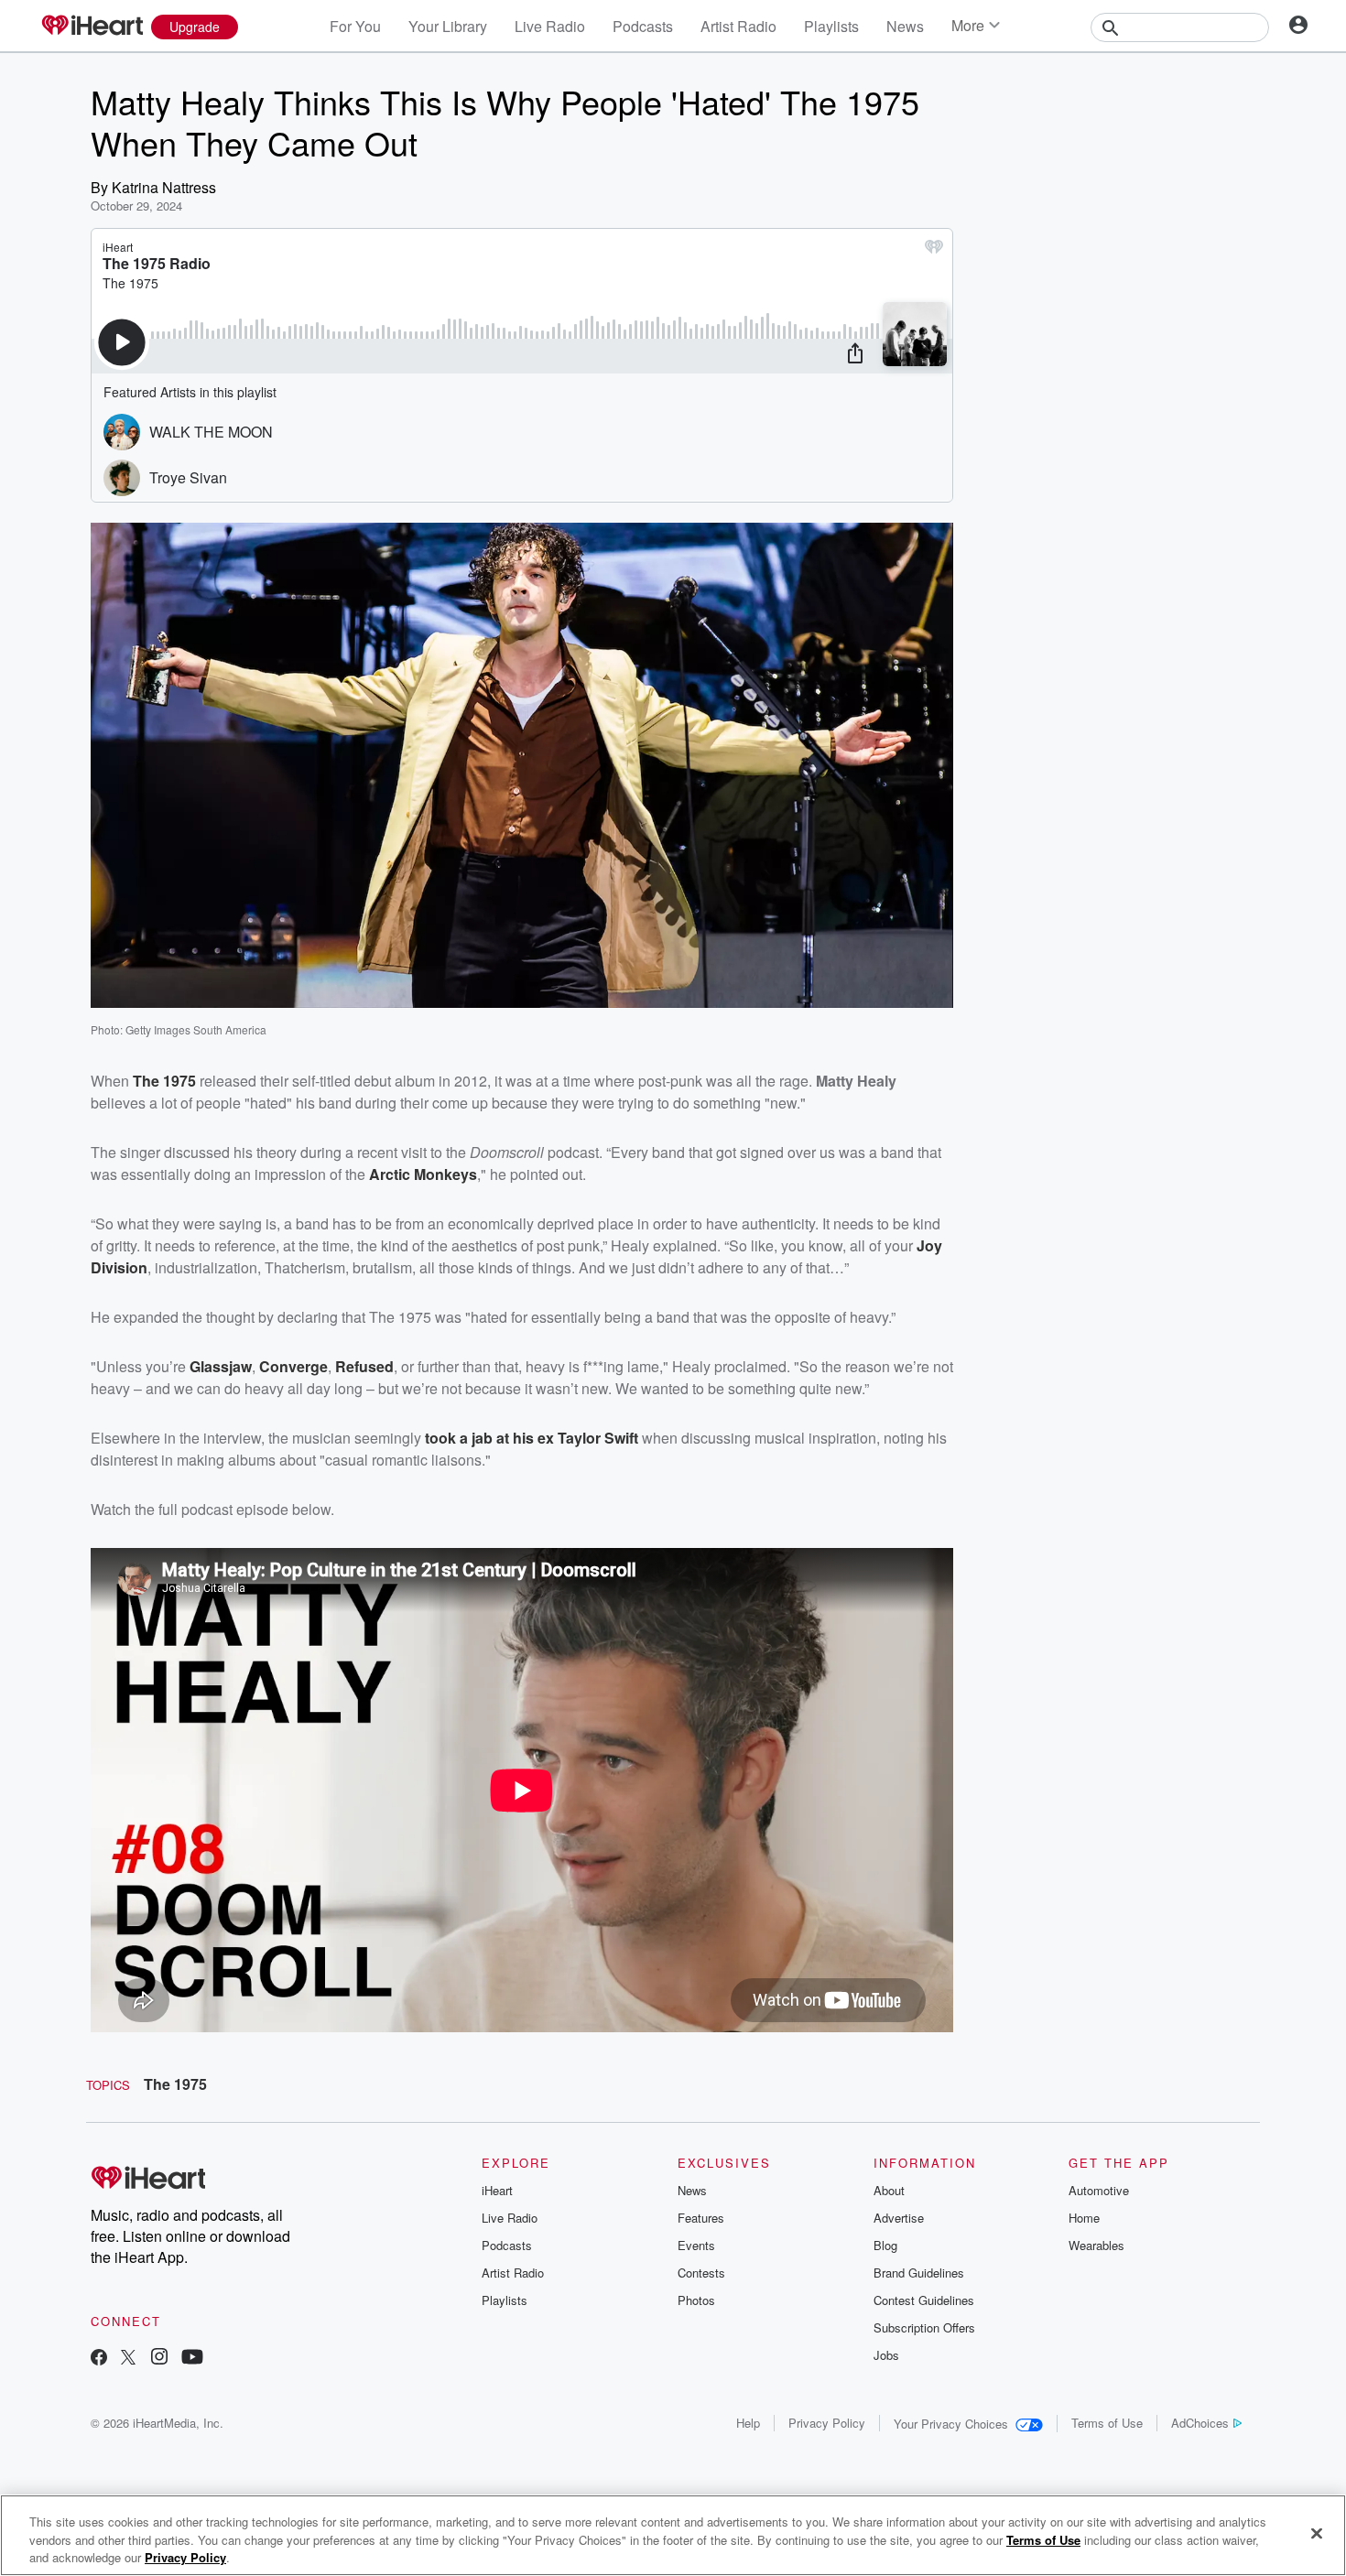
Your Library (448, 26)
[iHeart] (92, 27)
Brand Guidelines (919, 2273)
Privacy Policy (827, 2423)
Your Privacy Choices (951, 2424)
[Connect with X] (128, 2359)
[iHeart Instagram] (159, 2359)
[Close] (1317, 2533)
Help (748, 2423)
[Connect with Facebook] (99, 2359)
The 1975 (175, 2084)
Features (701, 2218)
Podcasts (643, 26)
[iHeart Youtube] (192, 2359)
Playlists (831, 26)
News (905, 26)
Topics (108, 2085)
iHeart (497, 2190)
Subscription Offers (924, 2327)
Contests (701, 2273)
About (889, 2190)
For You (355, 26)
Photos (696, 2300)
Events (696, 2245)
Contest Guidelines (924, 2300)
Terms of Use (1107, 2423)
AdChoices (1200, 2423)
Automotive (1099, 2190)
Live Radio (550, 26)
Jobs (886, 2355)
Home (1084, 2218)
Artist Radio (738, 26)
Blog (885, 2245)
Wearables (1096, 2245)
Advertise (899, 2218)
